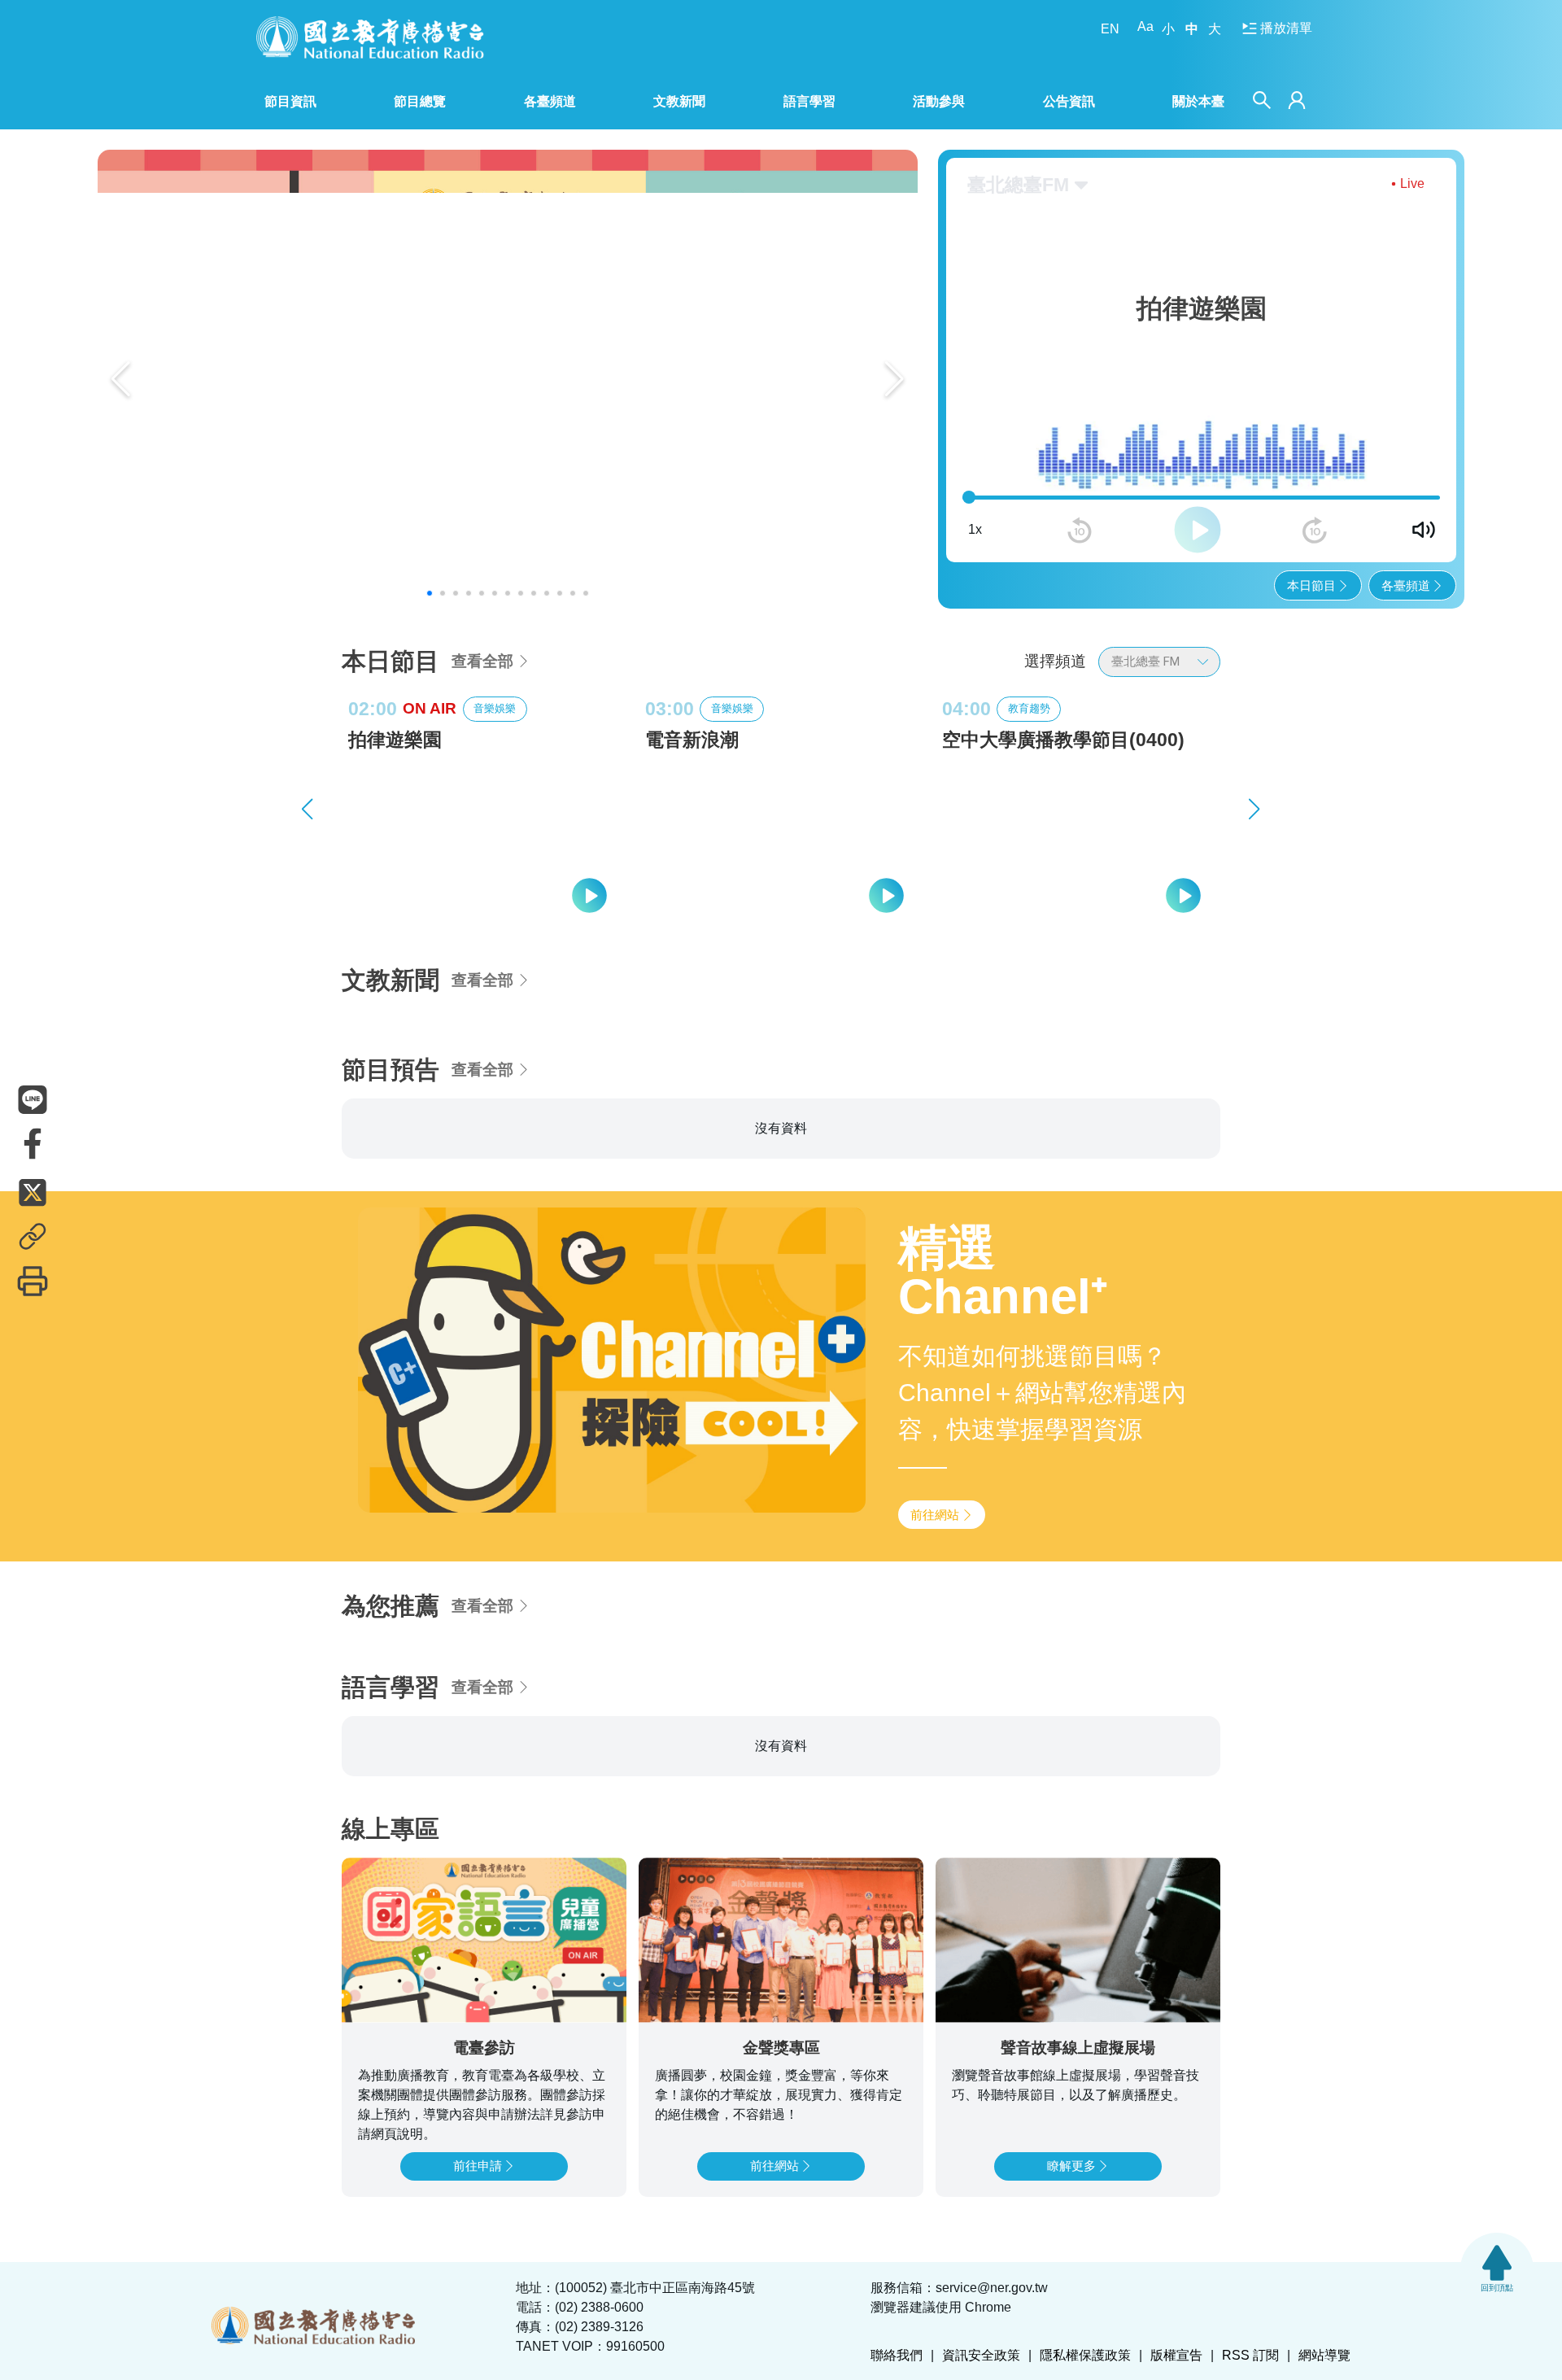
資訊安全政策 (981, 2355)
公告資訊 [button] (1069, 101)
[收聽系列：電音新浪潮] (781, 840)
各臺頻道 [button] (550, 101)
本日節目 (1311, 585)
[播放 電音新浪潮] (888, 895)
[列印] (33, 1281)
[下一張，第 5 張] (1254, 809)
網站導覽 (1324, 2355)
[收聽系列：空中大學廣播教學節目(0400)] (1078, 840)
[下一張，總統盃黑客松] (894, 379)
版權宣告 (1176, 2355)
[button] (430, 593)
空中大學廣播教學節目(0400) (1063, 740)
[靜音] (1424, 530)
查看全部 (482, 661)
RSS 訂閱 (1250, 2355)
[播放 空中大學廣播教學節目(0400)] (1185, 895)
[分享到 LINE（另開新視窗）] (33, 1099)
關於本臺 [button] (1198, 101)
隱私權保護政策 (1085, 2355)
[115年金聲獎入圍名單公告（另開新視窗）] (508, 379)
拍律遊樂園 (395, 740)
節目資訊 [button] (290, 101)
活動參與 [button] (939, 101)
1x (975, 529)
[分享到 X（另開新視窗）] (33, 1192)
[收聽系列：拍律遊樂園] (484, 840)
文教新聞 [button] (679, 101)
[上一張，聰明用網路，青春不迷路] (121, 379)
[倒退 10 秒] (1080, 531)
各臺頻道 (1406, 585)
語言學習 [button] (809, 101)
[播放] (1198, 530)
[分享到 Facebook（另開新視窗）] (33, 1143)
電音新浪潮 (692, 740)
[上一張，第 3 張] (308, 809)
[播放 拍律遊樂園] (591, 895)
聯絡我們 (897, 2355)
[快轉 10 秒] (1315, 531)
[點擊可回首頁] (370, 37)
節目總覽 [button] (420, 101)
